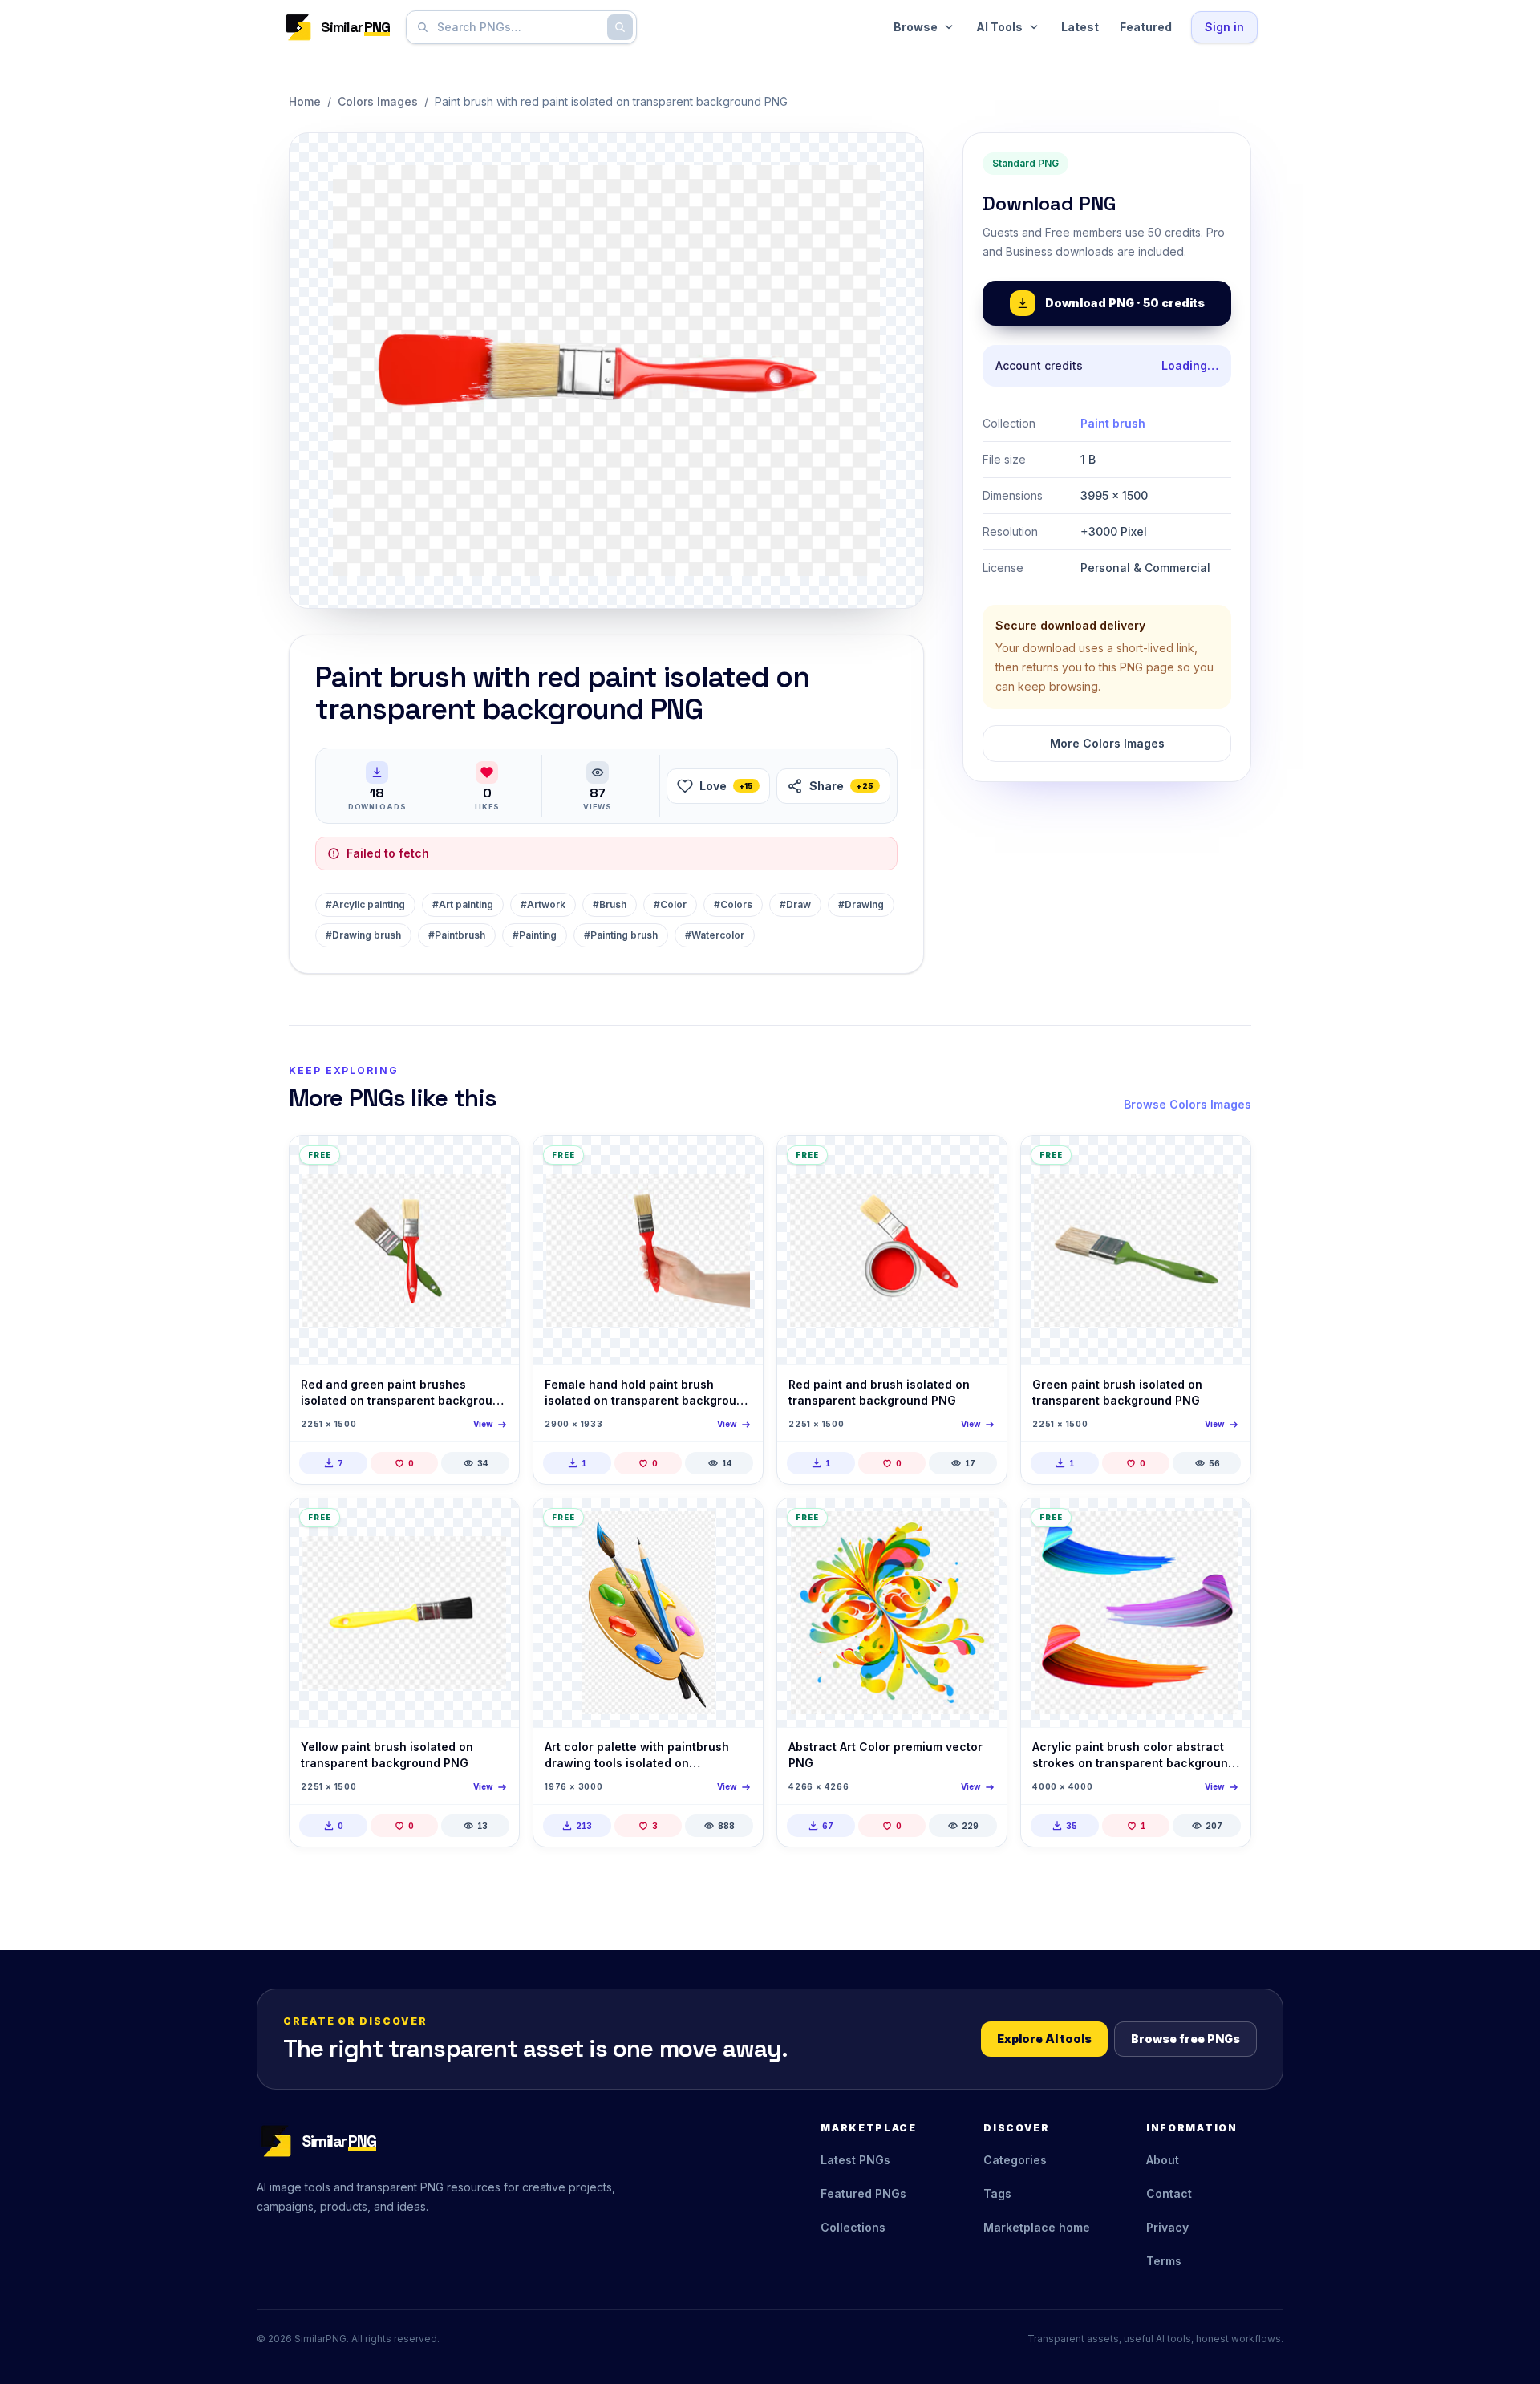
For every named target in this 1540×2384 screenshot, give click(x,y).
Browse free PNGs (1185, 2039)
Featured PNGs (863, 2193)
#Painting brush (621, 935)
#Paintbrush (457, 935)
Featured (1146, 27)
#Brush (610, 904)
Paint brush (1113, 423)
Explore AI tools (1044, 2039)
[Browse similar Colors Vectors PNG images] (737, 1524)
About (1163, 2160)
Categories (1015, 2160)
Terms (1164, 2261)
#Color (670, 904)
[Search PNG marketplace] (620, 27)
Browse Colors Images (1187, 1104)
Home (305, 101)
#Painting (535, 935)
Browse (916, 27)
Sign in (1224, 27)
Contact (1169, 2193)
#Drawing (861, 904)
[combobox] (518, 27)
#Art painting (463, 904)
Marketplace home (1037, 2227)
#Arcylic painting (365, 904)
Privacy (1167, 2227)
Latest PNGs (855, 2160)
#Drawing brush (363, 935)
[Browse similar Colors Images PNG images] (493, 1162)
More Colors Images (1107, 743)
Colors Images (378, 101)
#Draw (795, 904)
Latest (1080, 27)
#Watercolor (715, 935)
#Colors (733, 904)
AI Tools (999, 27)
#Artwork (543, 904)
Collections (853, 2227)
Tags (997, 2193)
